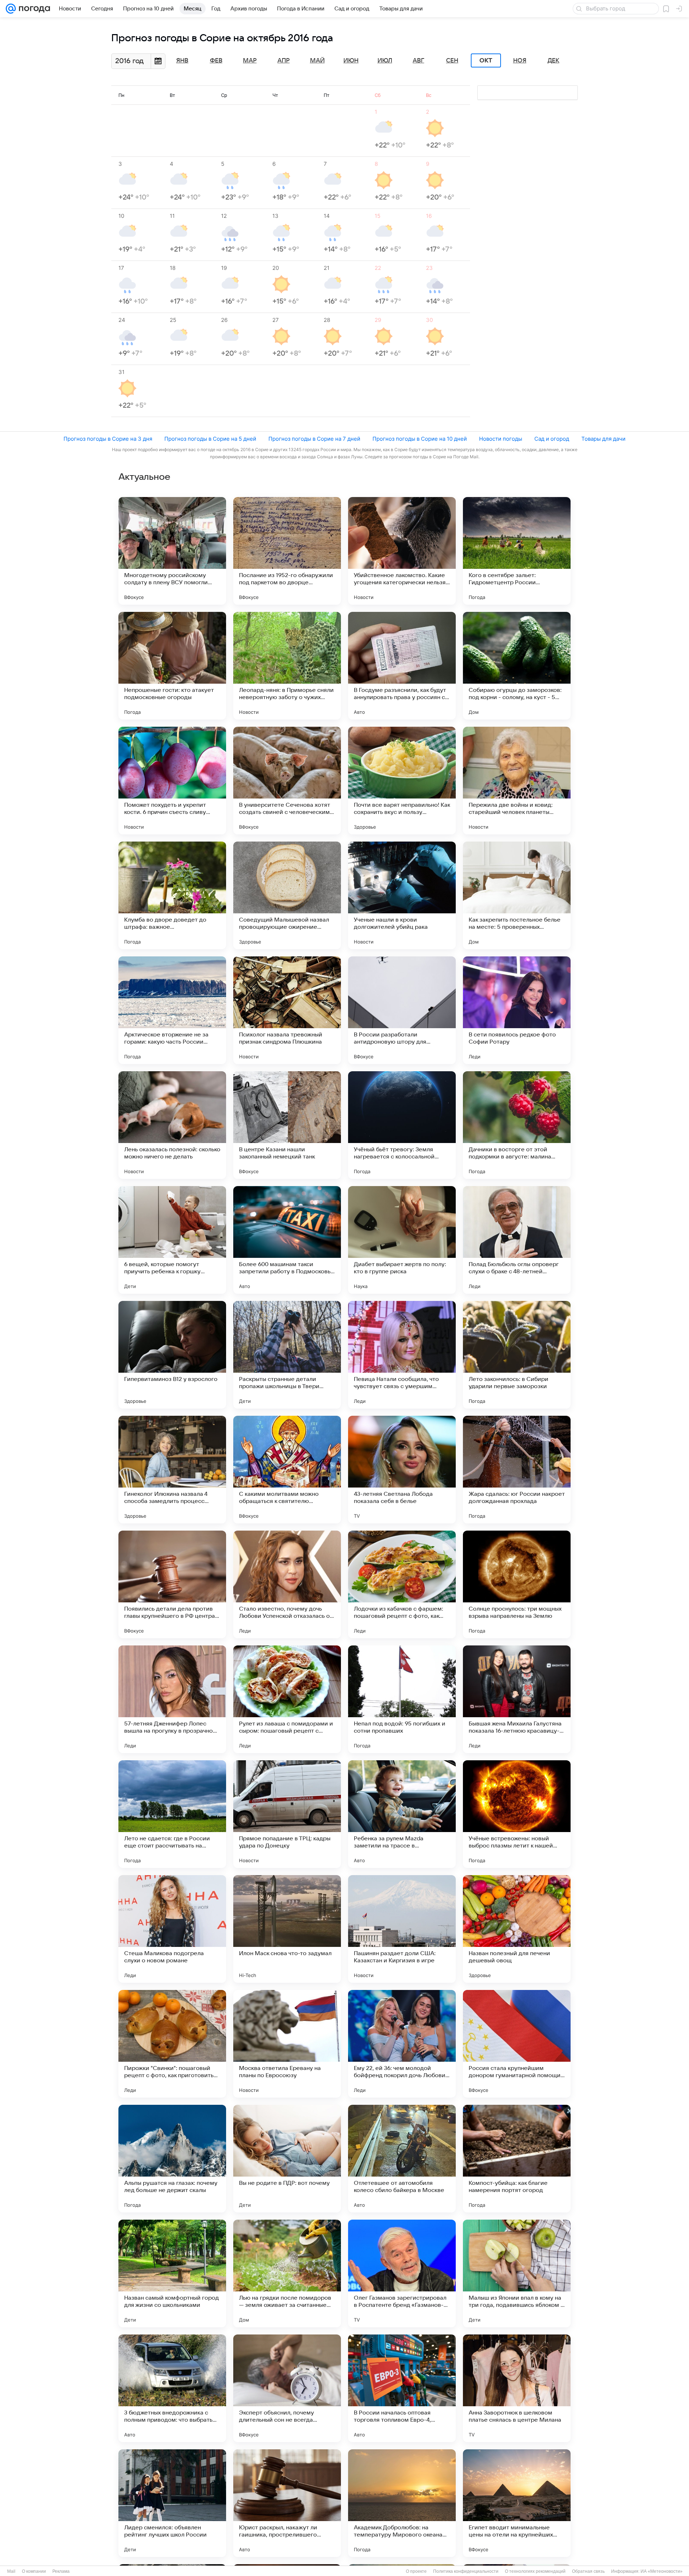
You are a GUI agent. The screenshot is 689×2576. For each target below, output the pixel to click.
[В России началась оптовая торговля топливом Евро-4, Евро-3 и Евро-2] (402, 2388)
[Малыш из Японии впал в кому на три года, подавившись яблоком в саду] (517, 2273)
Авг (418, 61)
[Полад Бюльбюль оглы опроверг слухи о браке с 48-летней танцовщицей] (517, 1240)
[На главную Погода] (33, 9)
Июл (385, 61)
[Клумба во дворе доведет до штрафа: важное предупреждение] (172, 895)
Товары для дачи (603, 439)
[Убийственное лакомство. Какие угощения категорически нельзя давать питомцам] (402, 551)
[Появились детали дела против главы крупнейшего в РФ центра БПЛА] (172, 1584)
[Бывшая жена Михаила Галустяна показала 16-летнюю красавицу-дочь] (517, 1699)
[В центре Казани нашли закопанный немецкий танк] (287, 1125)
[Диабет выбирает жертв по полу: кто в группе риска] (402, 1240)
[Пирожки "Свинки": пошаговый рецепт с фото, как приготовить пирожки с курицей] (172, 2044)
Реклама (61, 2571)
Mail (11, 2571)
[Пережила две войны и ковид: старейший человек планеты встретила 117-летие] (517, 781)
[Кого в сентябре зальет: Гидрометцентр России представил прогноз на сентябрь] (517, 551)
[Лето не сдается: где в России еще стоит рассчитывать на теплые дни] (172, 1814)
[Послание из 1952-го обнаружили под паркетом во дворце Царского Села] (287, 551)
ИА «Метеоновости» (662, 2571)
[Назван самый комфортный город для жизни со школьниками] (172, 2273)
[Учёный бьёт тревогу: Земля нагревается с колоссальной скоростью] (402, 1125)
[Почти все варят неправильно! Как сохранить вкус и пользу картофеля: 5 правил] (402, 781)
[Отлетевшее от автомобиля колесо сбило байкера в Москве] (402, 2159)
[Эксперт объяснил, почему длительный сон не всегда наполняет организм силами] (287, 2388)
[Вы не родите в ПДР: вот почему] (287, 2159)
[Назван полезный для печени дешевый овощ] (517, 1929)
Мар (250, 61)
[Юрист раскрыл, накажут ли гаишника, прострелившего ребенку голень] (287, 2503)
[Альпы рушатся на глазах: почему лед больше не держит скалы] (172, 2159)
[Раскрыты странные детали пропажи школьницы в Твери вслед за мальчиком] (287, 1355)
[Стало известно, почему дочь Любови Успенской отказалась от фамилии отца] (287, 1584)
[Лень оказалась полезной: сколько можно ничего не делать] (172, 1125)
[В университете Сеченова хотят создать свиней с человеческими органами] (287, 781)
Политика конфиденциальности (466, 2571)
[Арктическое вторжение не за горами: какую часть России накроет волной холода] (172, 1010)
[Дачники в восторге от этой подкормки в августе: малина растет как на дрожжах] (517, 1125)
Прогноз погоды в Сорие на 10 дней (420, 439)
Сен (452, 61)
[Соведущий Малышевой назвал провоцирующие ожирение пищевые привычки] (287, 895)
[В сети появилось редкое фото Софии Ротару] (517, 1010)
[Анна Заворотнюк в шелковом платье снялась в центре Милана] (517, 2388)
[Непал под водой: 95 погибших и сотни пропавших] (402, 1699)
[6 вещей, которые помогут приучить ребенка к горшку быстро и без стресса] (172, 1240)
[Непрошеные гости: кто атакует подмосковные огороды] (172, 666)
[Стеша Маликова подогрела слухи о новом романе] (172, 1929)
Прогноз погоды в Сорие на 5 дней (210, 439)
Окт (486, 61)
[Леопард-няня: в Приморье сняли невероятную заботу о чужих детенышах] (287, 666)
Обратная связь (588, 2571)
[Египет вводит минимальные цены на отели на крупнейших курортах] (517, 2503)
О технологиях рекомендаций (535, 2571)
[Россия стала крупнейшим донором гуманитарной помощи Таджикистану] (517, 2044)
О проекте (416, 2571)
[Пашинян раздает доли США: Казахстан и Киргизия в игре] (402, 1929)
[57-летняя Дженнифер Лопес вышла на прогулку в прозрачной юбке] (172, 1699)
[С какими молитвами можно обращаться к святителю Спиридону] (287, 1470)
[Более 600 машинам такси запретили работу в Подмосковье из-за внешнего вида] (287, 1240)
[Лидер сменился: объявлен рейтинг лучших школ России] (172, 2503)
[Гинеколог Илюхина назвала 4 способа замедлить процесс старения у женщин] (172, 1470)
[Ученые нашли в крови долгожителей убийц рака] (402, 895)
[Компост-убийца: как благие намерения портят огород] (517, 2159)
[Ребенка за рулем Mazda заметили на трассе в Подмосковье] (402, 1814)
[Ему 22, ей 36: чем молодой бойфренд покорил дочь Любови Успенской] (402, 2044)
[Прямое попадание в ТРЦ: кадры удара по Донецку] (287, 1814)
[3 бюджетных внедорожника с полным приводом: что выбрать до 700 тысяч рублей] (172, 2388)
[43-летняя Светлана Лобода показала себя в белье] (402, 1470)
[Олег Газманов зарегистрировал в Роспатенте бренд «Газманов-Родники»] (402, 2273)
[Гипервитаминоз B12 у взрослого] (172, 1355)
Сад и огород (552, 439)
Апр (283, 61)
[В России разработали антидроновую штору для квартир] (402, 1010)
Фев (216, 61)
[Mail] (11, 9)
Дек (554, 61)
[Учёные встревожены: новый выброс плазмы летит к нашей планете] (517, 1814)
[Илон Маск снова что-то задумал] (287, 1929)
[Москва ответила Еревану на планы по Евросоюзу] (287, 2044)
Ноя (520, 61)
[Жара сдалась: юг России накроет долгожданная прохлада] (517, 1470)
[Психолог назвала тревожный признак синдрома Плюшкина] (287, 1010)
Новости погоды (501, 439)
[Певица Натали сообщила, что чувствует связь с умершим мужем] (402, 1355)
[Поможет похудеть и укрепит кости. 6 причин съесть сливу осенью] (172, 781)
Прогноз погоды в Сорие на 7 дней (314, 439)
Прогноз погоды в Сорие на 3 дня (108, 439)
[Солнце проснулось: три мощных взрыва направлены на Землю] (517, 1584)
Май (317, 61)
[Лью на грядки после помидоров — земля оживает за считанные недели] (287, 2273)
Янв (182, 61)
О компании (34, 2571)
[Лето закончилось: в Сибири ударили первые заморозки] (517, 1355)
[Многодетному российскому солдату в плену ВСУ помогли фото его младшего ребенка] (172, 551)
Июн (351, 61)
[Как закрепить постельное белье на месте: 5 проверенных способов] (517, 895)
